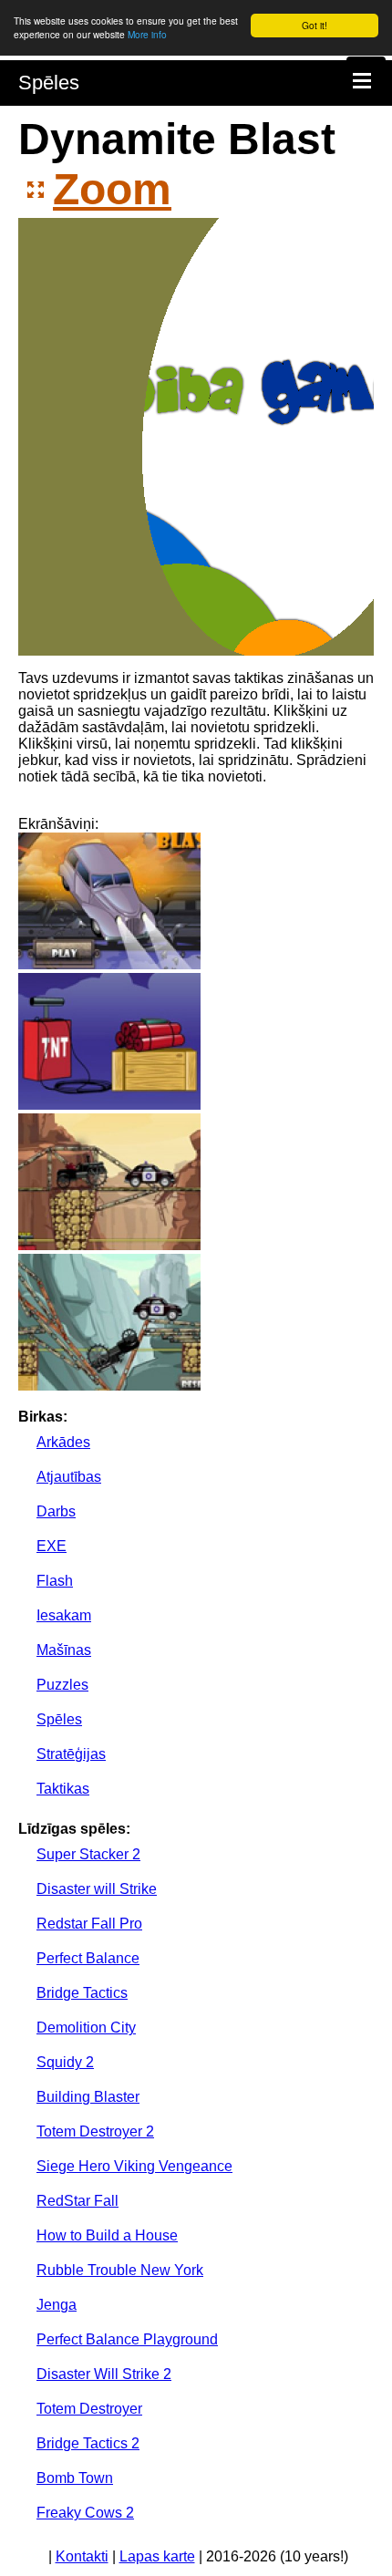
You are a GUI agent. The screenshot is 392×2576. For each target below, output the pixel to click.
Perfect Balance (88, 1958)
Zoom (112, 189)
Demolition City (86, 2028)
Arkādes (63, 1442)
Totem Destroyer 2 (95, 2131)
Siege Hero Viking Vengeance (134, 2166)
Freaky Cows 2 (85, 2513)
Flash (55, 1581)
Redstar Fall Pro (89, 1924)
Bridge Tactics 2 (88, 2443)
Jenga (57, 2305)
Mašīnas (64, 1650)
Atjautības (69, 1477)
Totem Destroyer (89, 2409)
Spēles (49, 83)
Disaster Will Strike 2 (104, 2374)
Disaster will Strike (97, 1889)
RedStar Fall (77, 2201)
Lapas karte (157, 2556)
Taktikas (63, 1789)
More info (147, 34)
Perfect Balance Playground (127, 2339)
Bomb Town (75, 2478)
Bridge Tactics (82, 1993)
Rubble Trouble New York (120, 2270)
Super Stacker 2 (88, 1854)
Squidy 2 (65, 2062)
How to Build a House (107, 2235)
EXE (52, 1546)
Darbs (56, 1511)
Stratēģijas (71, 1754)
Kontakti (82, 2556)
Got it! (315, 25)
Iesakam (64, 1615)
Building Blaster (88, 2097)
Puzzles (62, 1685)
